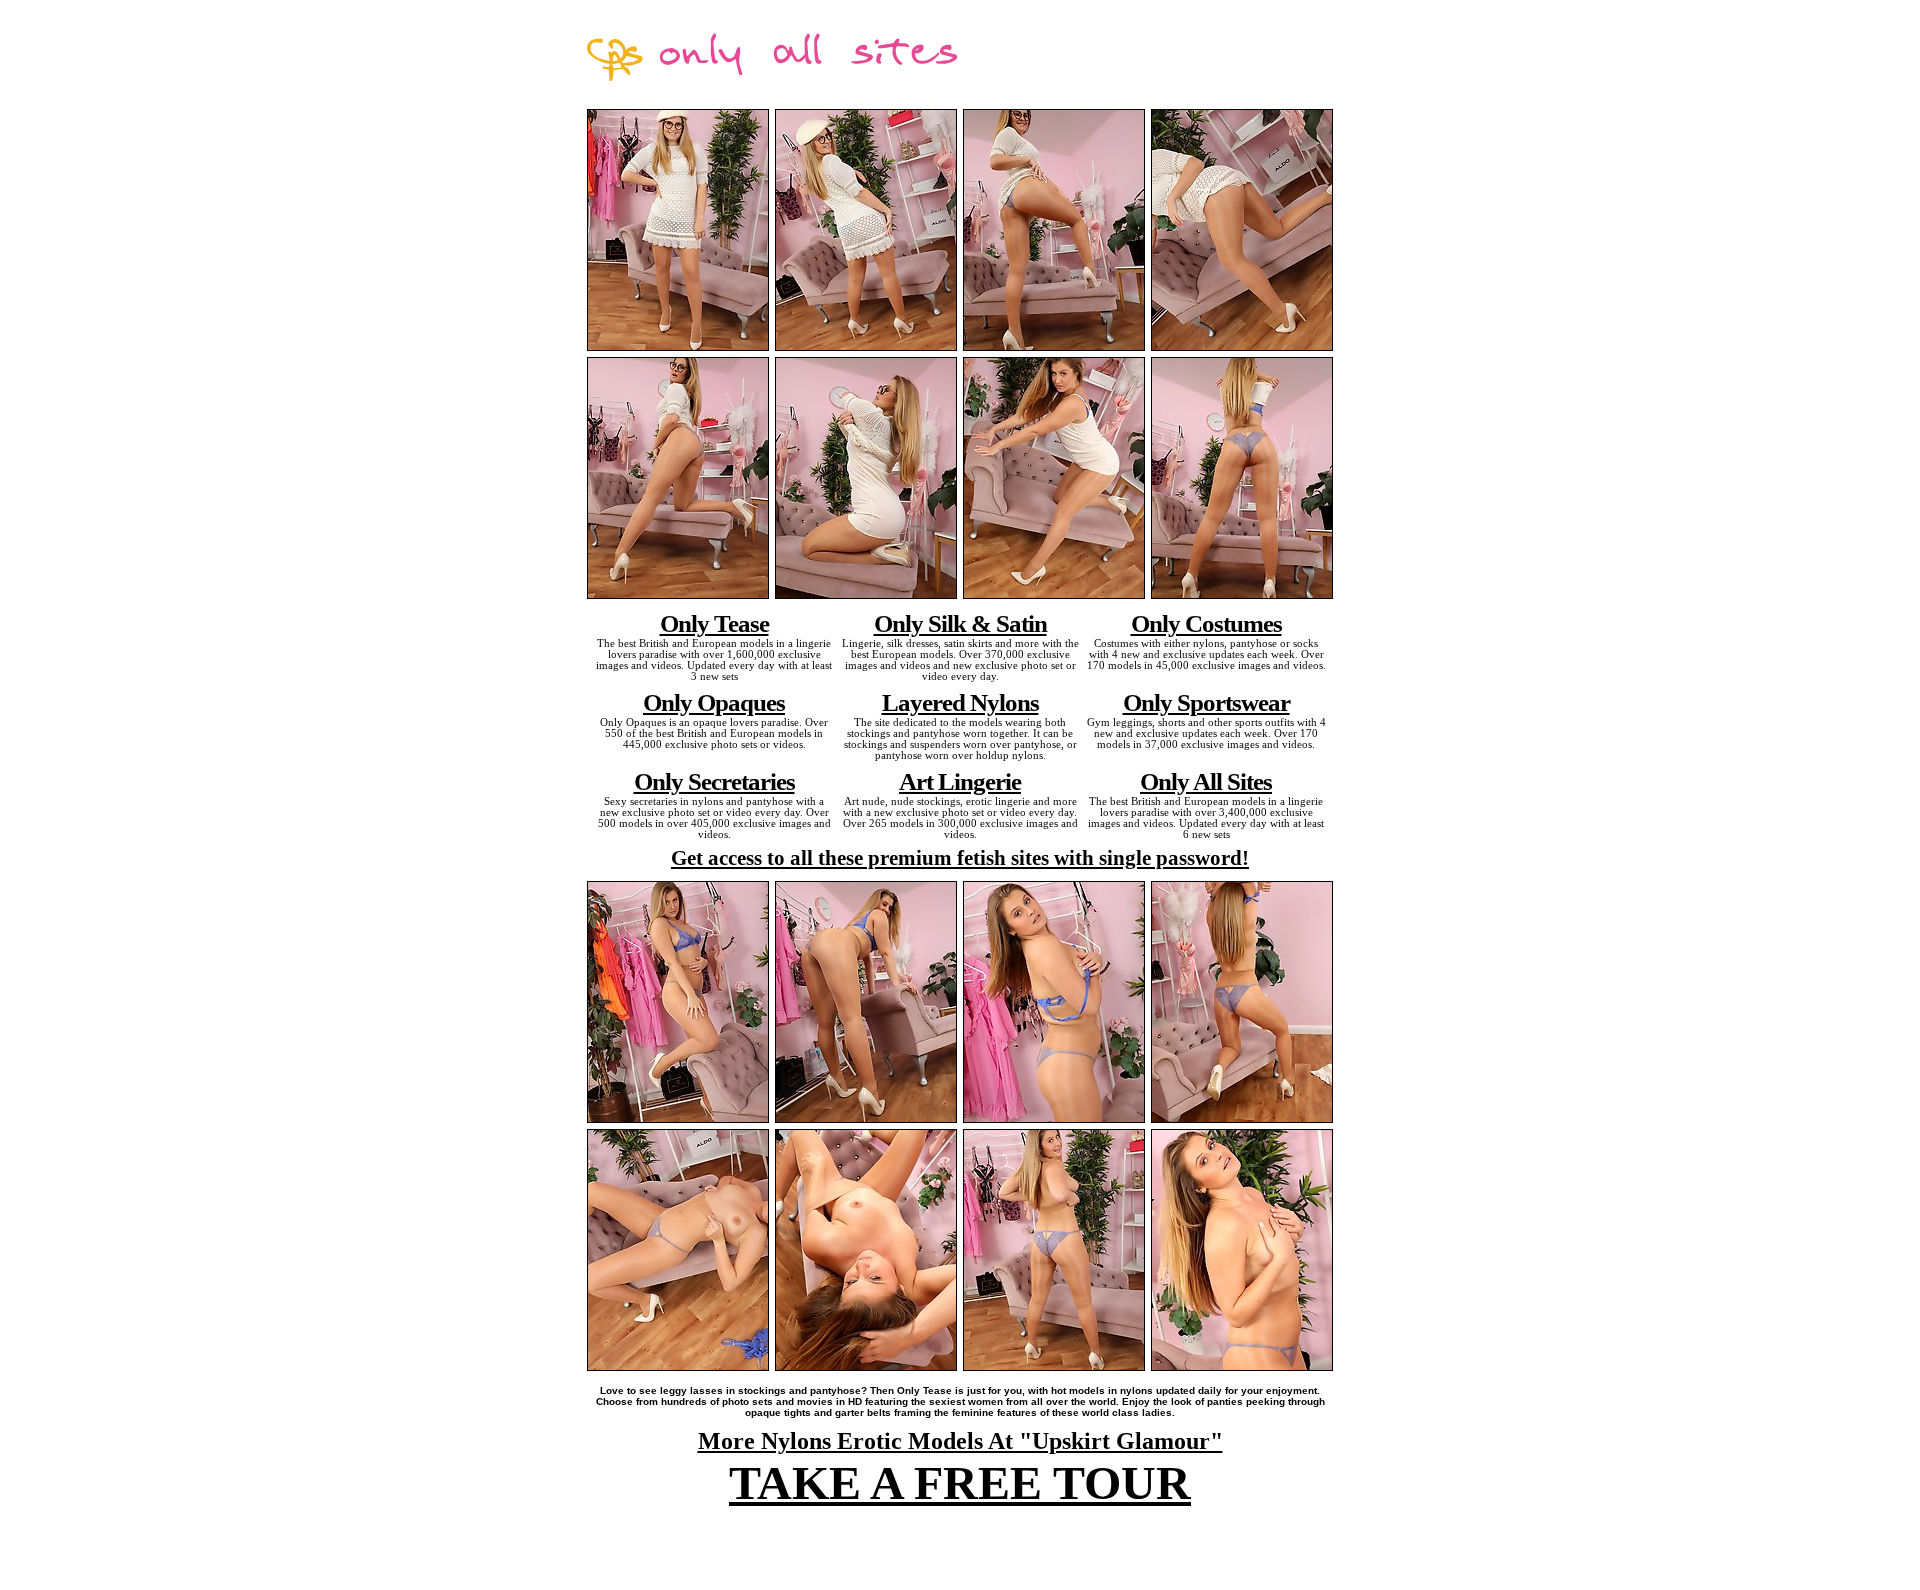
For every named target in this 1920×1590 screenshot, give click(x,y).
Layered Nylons (960, 702)
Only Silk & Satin (960, 623)
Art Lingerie (960, 781)
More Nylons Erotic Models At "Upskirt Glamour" (960, 1441)
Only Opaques (714, 702)
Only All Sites (1206, 781)
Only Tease (714, 623)
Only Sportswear (1206, 702)
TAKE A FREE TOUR (960, 1482)
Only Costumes (1206, 623)
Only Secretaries (714, 781)
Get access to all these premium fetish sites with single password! (960, 858)
